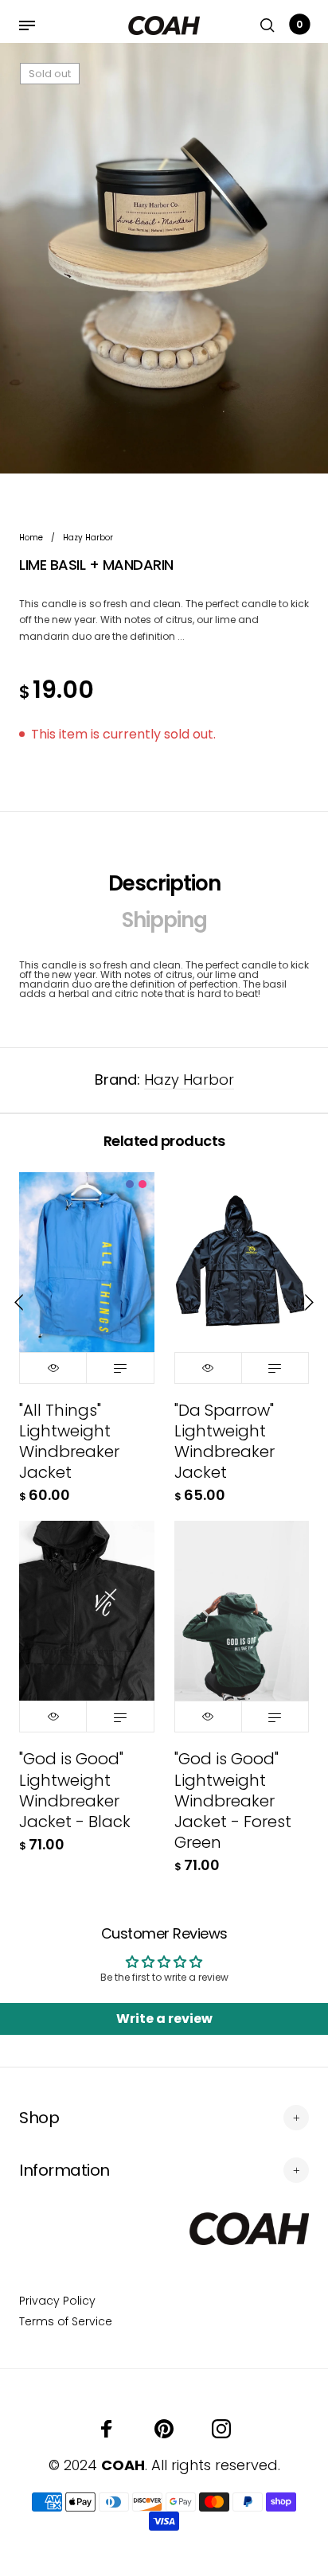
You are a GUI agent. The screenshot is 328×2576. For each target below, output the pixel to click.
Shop (39, 2118)
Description (164, 883)
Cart (299, 24)
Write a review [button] (164, 2019)
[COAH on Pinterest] (164, 2429)
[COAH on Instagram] (221, 2429)
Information (64, 2170)
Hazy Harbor (189, 1080)
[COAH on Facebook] (107, 2429)
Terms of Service (66, 2321)
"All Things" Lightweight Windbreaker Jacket (69, 1442)
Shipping (164, 920)
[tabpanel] (164, 258)
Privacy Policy (57, 2301)
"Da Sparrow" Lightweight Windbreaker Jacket (225, 1442)
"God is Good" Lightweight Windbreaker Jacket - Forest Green (233, 1800)
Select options (120, 1368)
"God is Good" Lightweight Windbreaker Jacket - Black (75, 1790)
